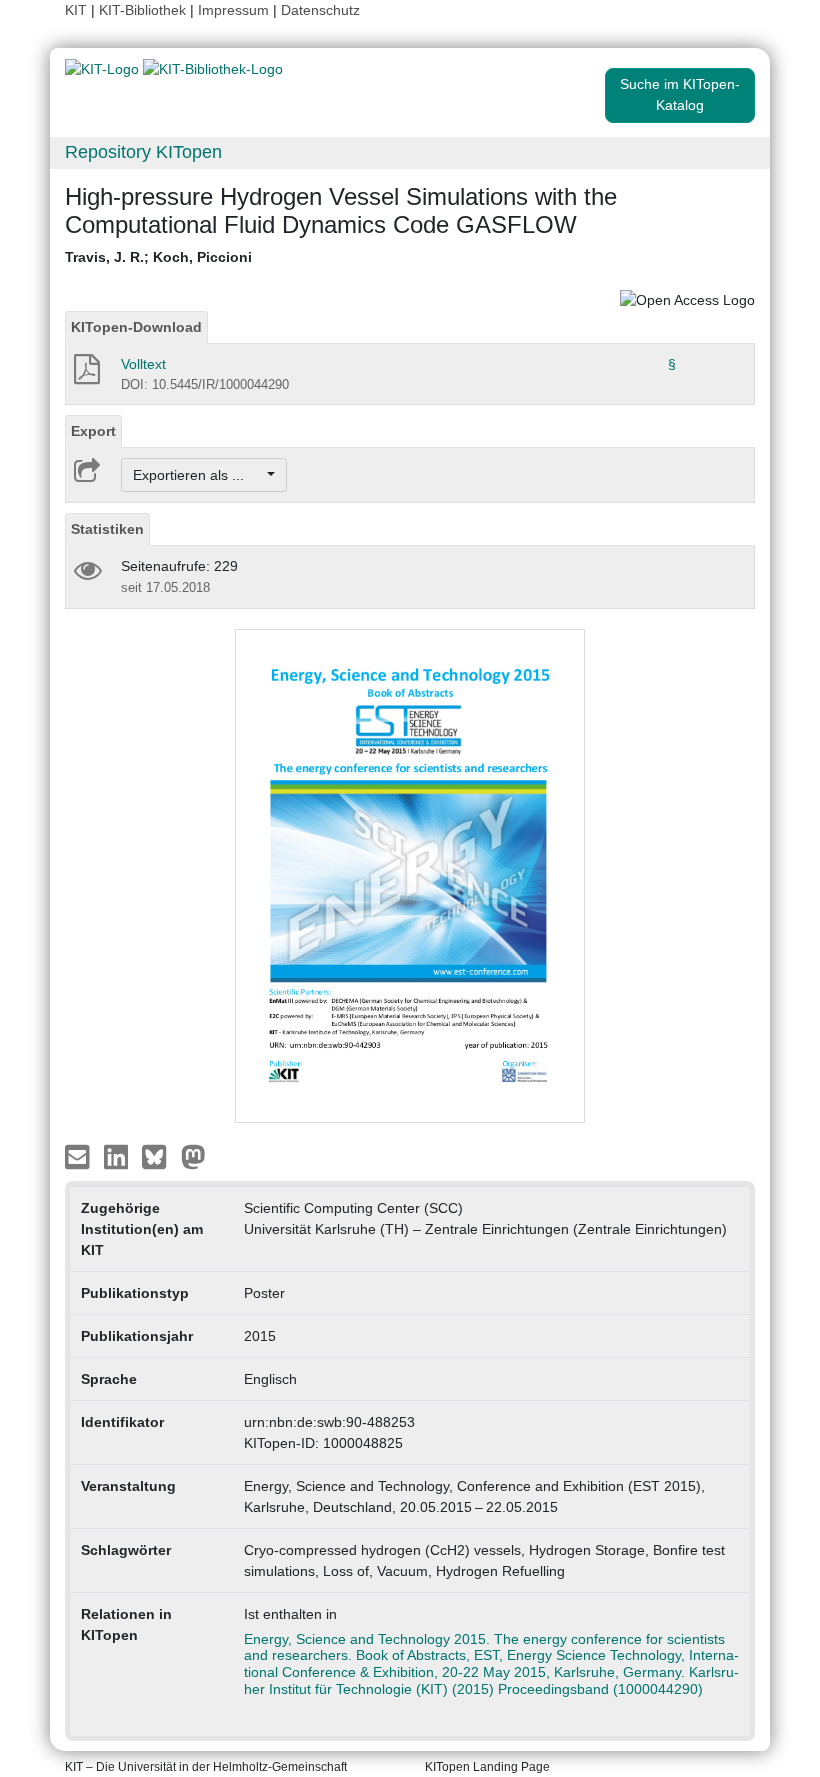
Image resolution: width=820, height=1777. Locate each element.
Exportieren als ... (198, 475)
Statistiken (107, 529)
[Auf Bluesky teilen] (159, 1156)
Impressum (233, 10)
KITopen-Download (136, 327)
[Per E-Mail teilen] (79, 1156)
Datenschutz (320, 10)
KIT (76, 10)
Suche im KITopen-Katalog (680, 94)
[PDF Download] (85, 375)
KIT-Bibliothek (144, 10)
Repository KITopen (143, 152)
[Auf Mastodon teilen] (193, 1156)
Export (93, 431)
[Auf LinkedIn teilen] (118, 1156)
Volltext (143, 364)
